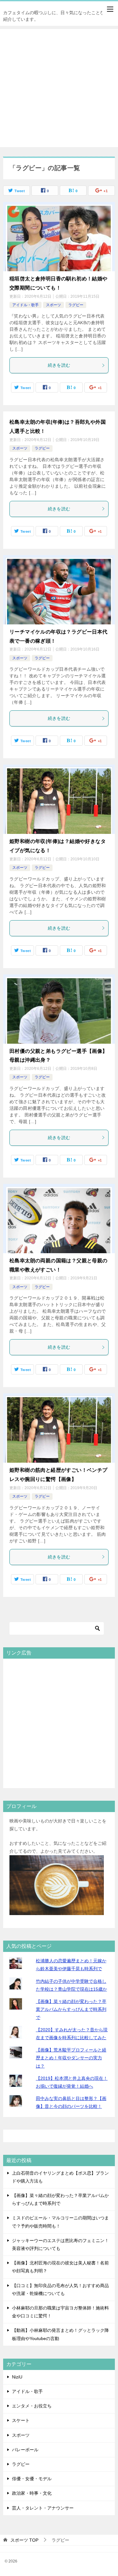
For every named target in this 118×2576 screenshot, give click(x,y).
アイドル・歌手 (25, 305)
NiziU (17, 2377)
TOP (24, 2540)
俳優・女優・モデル (32, 2479)
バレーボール (25, 2450)
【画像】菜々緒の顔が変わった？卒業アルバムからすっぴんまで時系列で (71, 2009)
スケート (21, 2420)
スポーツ (53, 305)
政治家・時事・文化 (32, 2493)
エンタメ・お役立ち (32, 2406)
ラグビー (76, 305)
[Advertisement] (59, 88)
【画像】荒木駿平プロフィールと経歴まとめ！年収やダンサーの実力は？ (71, 2058)
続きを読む (59, 365)
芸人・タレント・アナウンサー (43, 2508)
